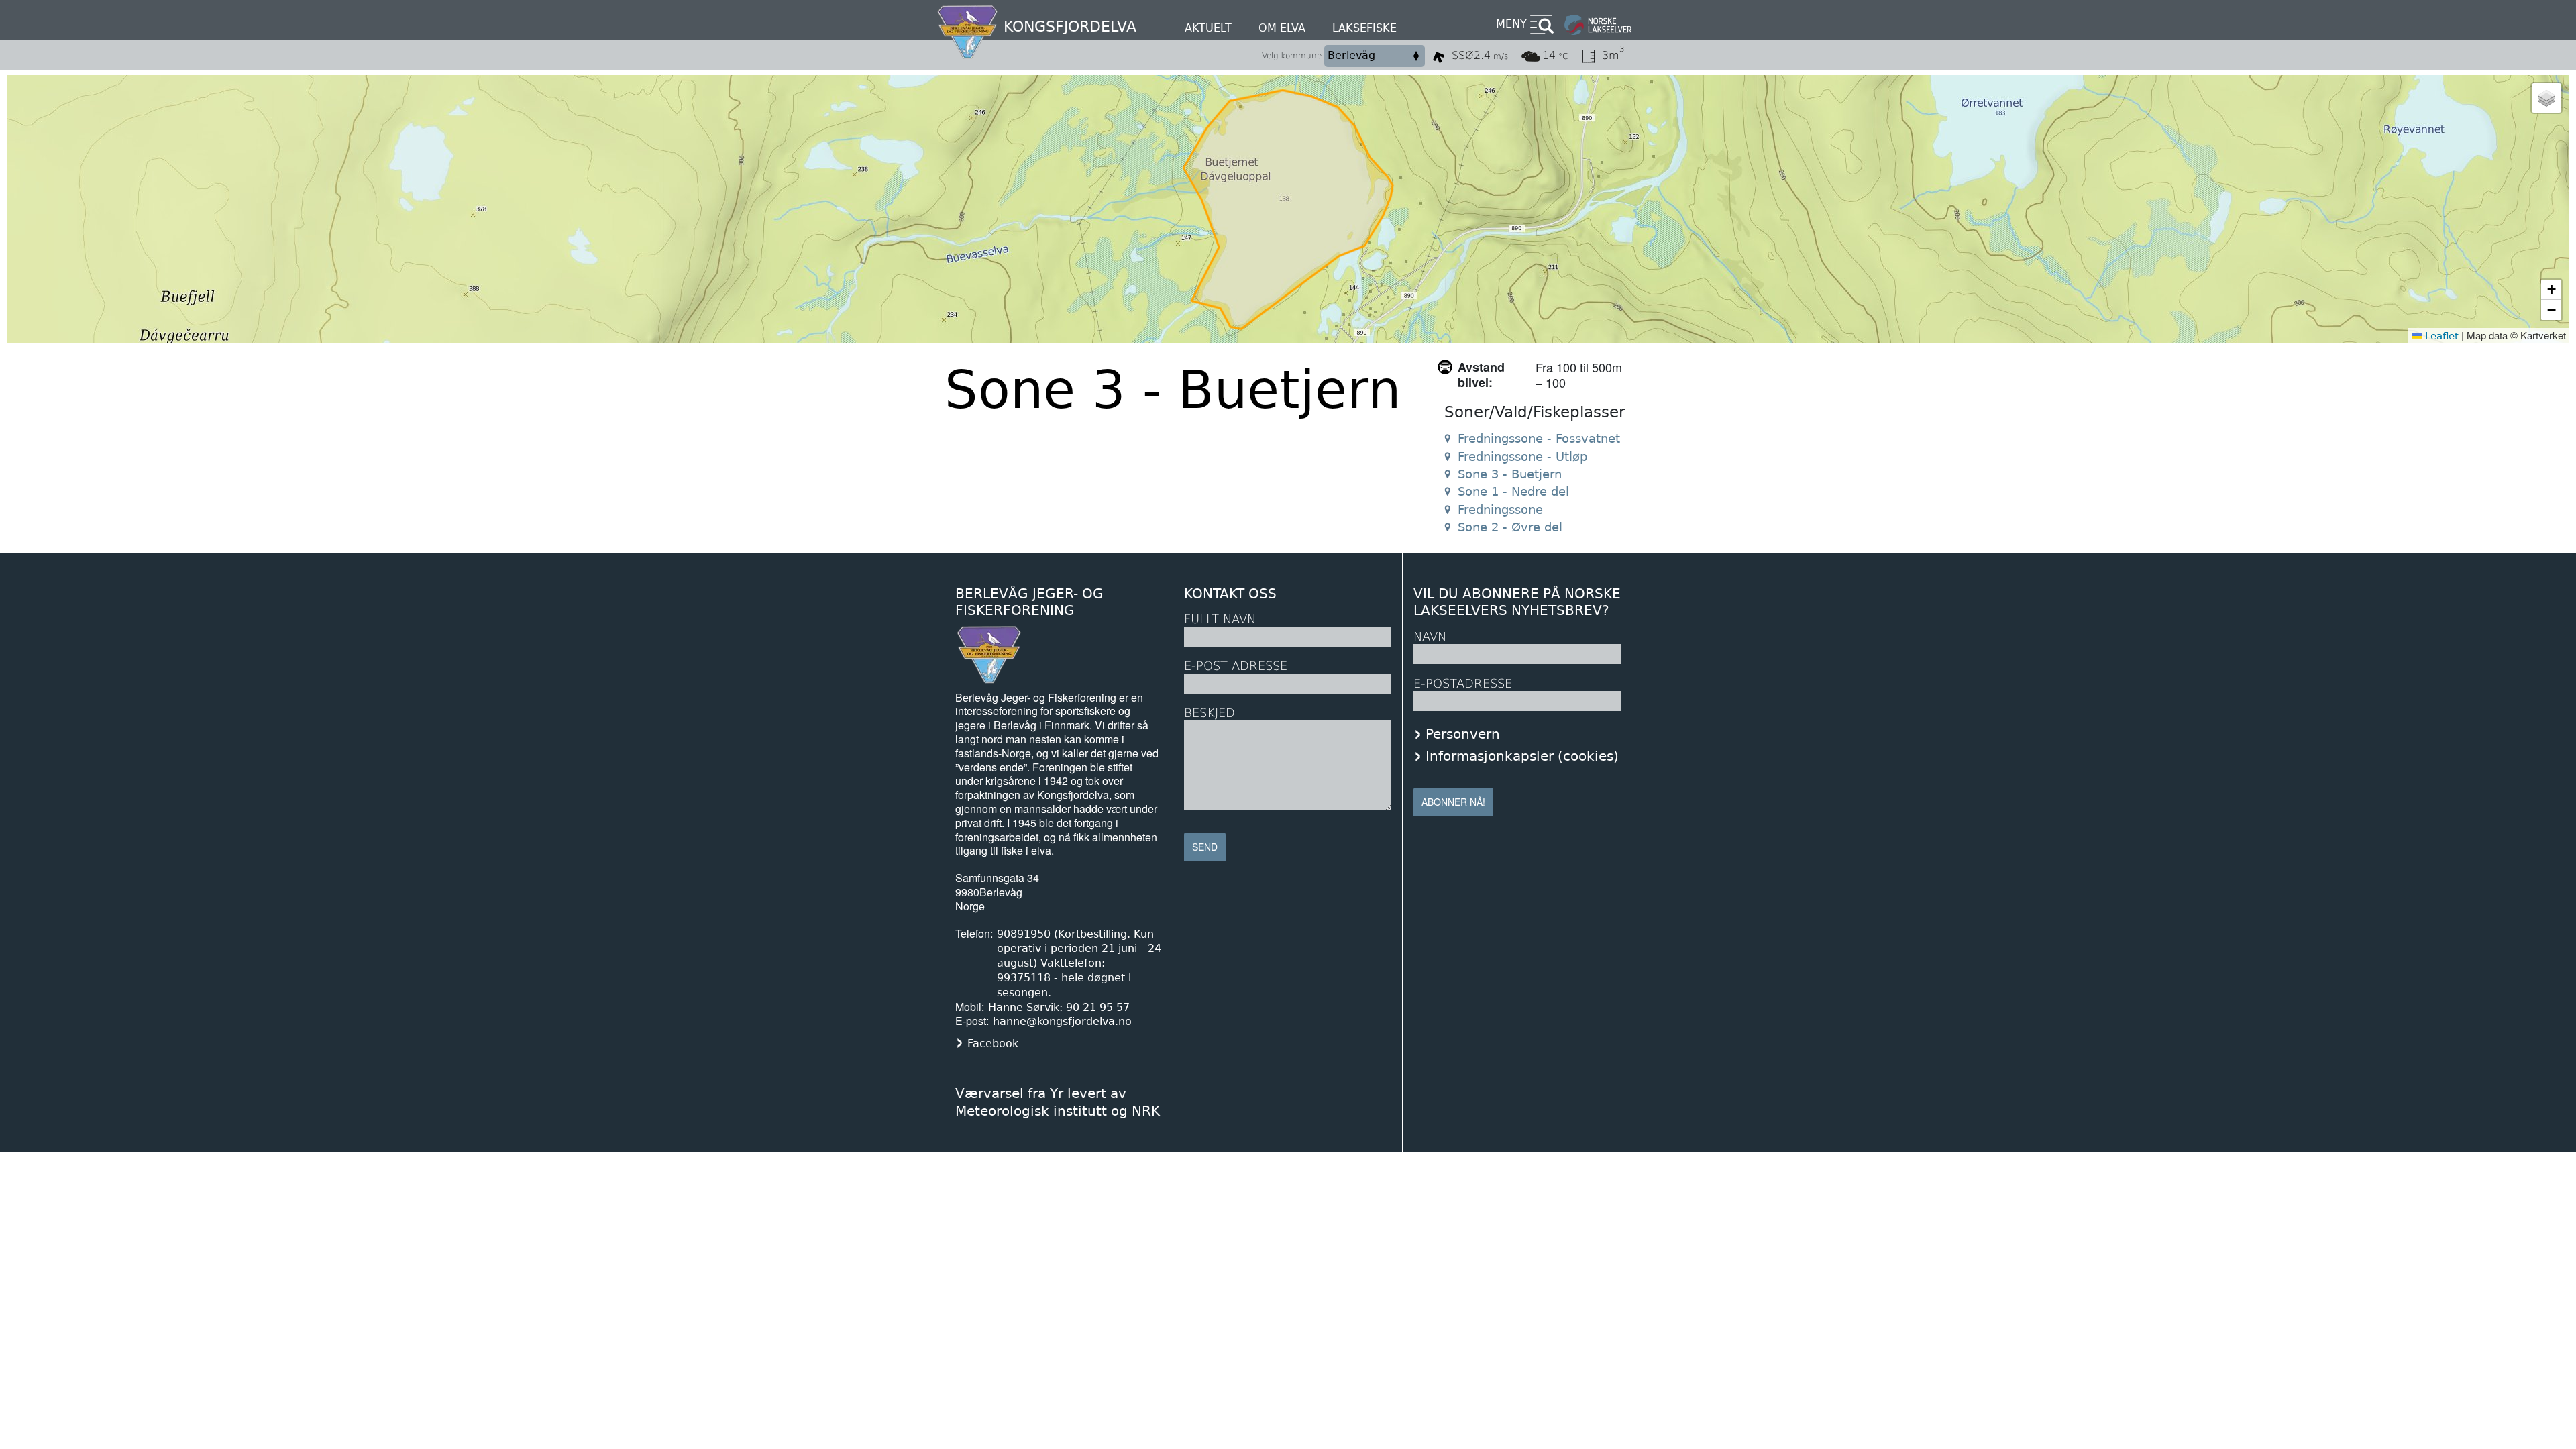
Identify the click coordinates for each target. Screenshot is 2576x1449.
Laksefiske (1364, 28)
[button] (2546, 98)
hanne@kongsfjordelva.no (1062, 1021)
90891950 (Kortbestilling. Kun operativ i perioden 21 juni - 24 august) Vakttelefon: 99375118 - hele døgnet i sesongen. (1079, 963)
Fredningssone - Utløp (1522, 457)
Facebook (993, 1043)
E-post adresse (1236, 666)
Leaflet (2440, 336)
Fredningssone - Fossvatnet (1539, 438)
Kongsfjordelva (1070, 26)
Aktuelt (1208, 28)
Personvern (1463, 734)
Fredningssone (1500, 509)
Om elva (1282, 28)
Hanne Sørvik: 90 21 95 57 (1059, 1007)
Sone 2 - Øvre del (1510, 527)
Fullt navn (1220, 619)
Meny (1511, 24)
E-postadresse (1463, 683)
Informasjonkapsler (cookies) (1522, 756)
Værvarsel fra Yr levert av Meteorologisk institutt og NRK (1058, 1102)
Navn (1430, 636)
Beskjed (1210, 713)
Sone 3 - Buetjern (1510, 474)
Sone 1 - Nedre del (1513, 491)
